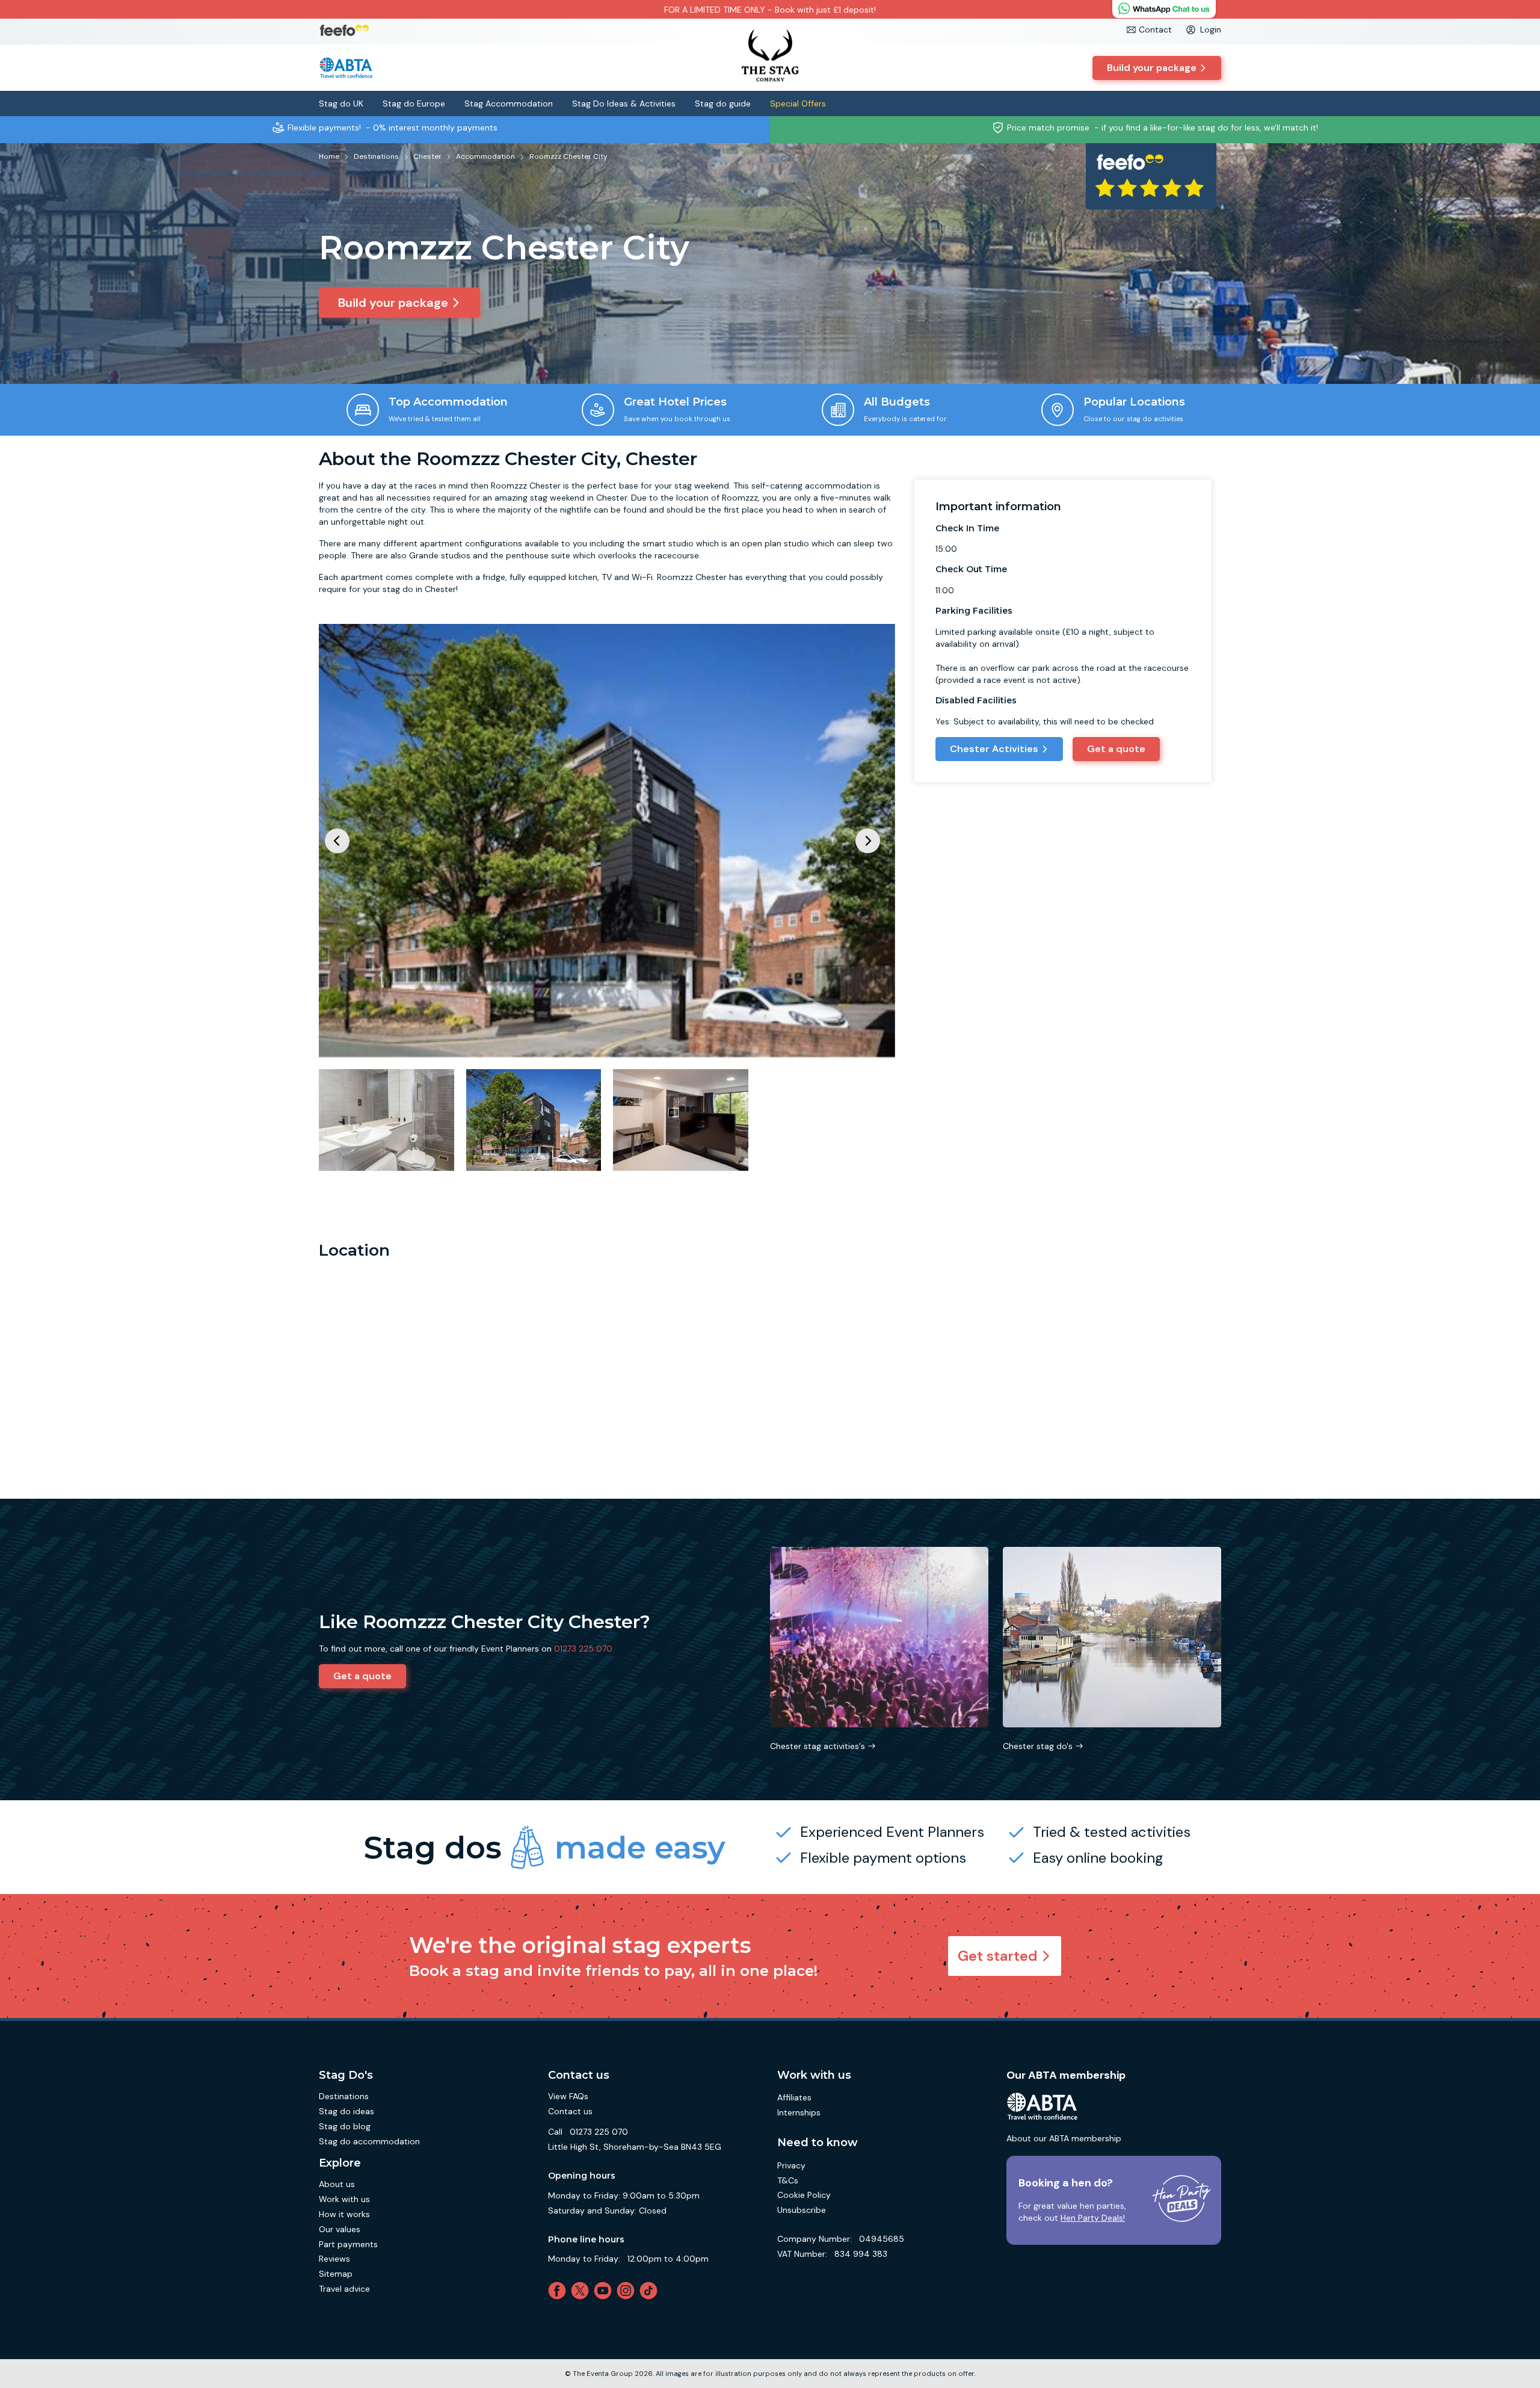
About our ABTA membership (1064, 2138)
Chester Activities (994, 749)
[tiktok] (651, 2291)
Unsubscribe (802, 2210)
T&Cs (788, 2180)
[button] (868, 841)
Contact (1155, 29)
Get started (998, 1956)
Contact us (570, 2111)
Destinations (344, 2096)
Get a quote (1116, 749)
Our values (340, 2229)
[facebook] (559, 2291)
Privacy (791, 2165)
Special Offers (798, 103)
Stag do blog (345, 2126)
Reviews (334, 2259)
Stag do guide (723, 103)
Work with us (344, 2199)
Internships (799, 2112)
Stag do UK (341, 103)
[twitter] (582, 2291)
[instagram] (628, 2291)
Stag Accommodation (509, 103)
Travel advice (344, 2289)
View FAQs (568, 2096)
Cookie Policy (804, 2195)
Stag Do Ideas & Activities (624, 103)
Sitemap (336, 2274)
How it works (344, 2214)
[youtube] (605, 2291)
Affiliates (794, 2097)
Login (1211, 29)
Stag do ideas (346, 2111)
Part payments (348, 2244)
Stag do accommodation (369, 2141)
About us (337, 2184)
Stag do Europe (414, 103)
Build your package (1152, 68)
